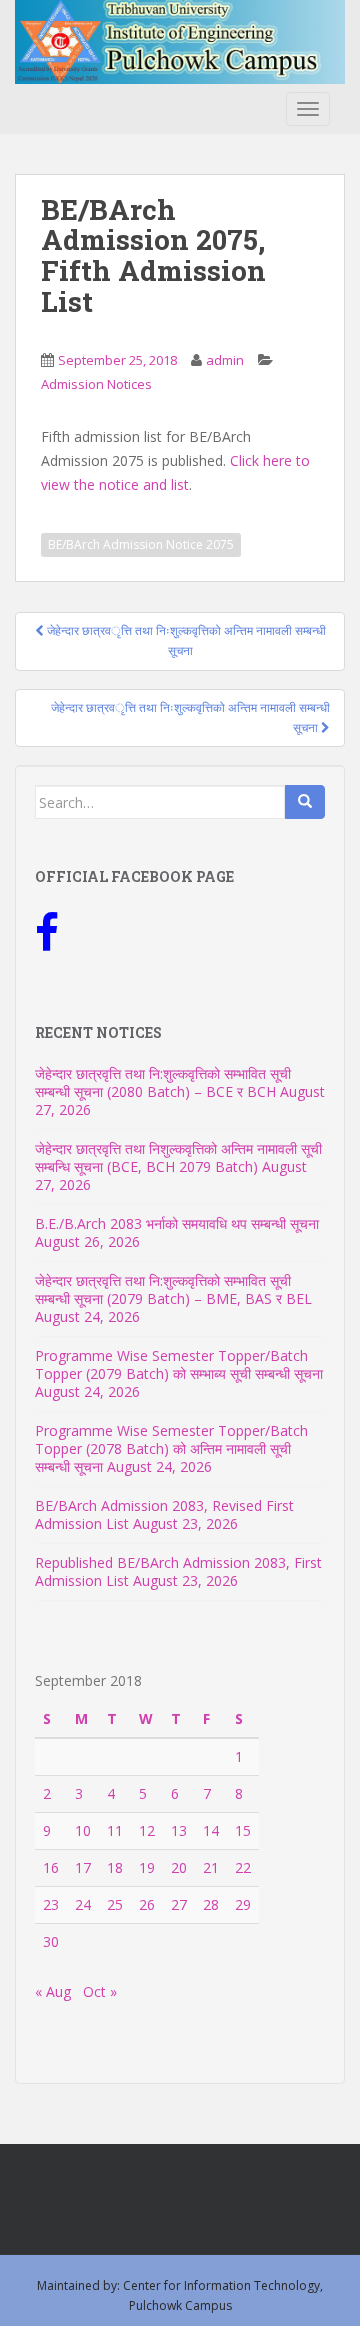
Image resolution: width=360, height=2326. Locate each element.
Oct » (100, 1991)
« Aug (53, 1991)
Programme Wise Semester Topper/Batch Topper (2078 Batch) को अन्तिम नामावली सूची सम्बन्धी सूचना (171, 1448)
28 (211, 1904)
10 (83, 1830)
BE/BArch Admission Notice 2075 (141, 544)
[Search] (305, 802)
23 (51, 1904)
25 (115, 1904)
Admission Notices (96, 384)
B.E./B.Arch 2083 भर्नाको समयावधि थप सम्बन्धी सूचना (177, 1223)
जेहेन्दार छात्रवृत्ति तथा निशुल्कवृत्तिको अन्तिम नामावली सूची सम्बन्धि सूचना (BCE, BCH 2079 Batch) (178, 1157)
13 (179, 1830)
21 (211, 1867)
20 (179, 1867)
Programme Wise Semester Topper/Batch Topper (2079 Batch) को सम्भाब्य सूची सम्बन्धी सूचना (179, 1364)
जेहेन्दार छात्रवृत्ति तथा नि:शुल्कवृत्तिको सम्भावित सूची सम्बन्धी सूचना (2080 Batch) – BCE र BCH (163, 1082)
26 (147, 1904)
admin (225, 360)
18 (115, 1867)
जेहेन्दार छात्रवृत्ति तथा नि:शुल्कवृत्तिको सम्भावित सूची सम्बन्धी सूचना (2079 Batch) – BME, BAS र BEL (173, 1289)
